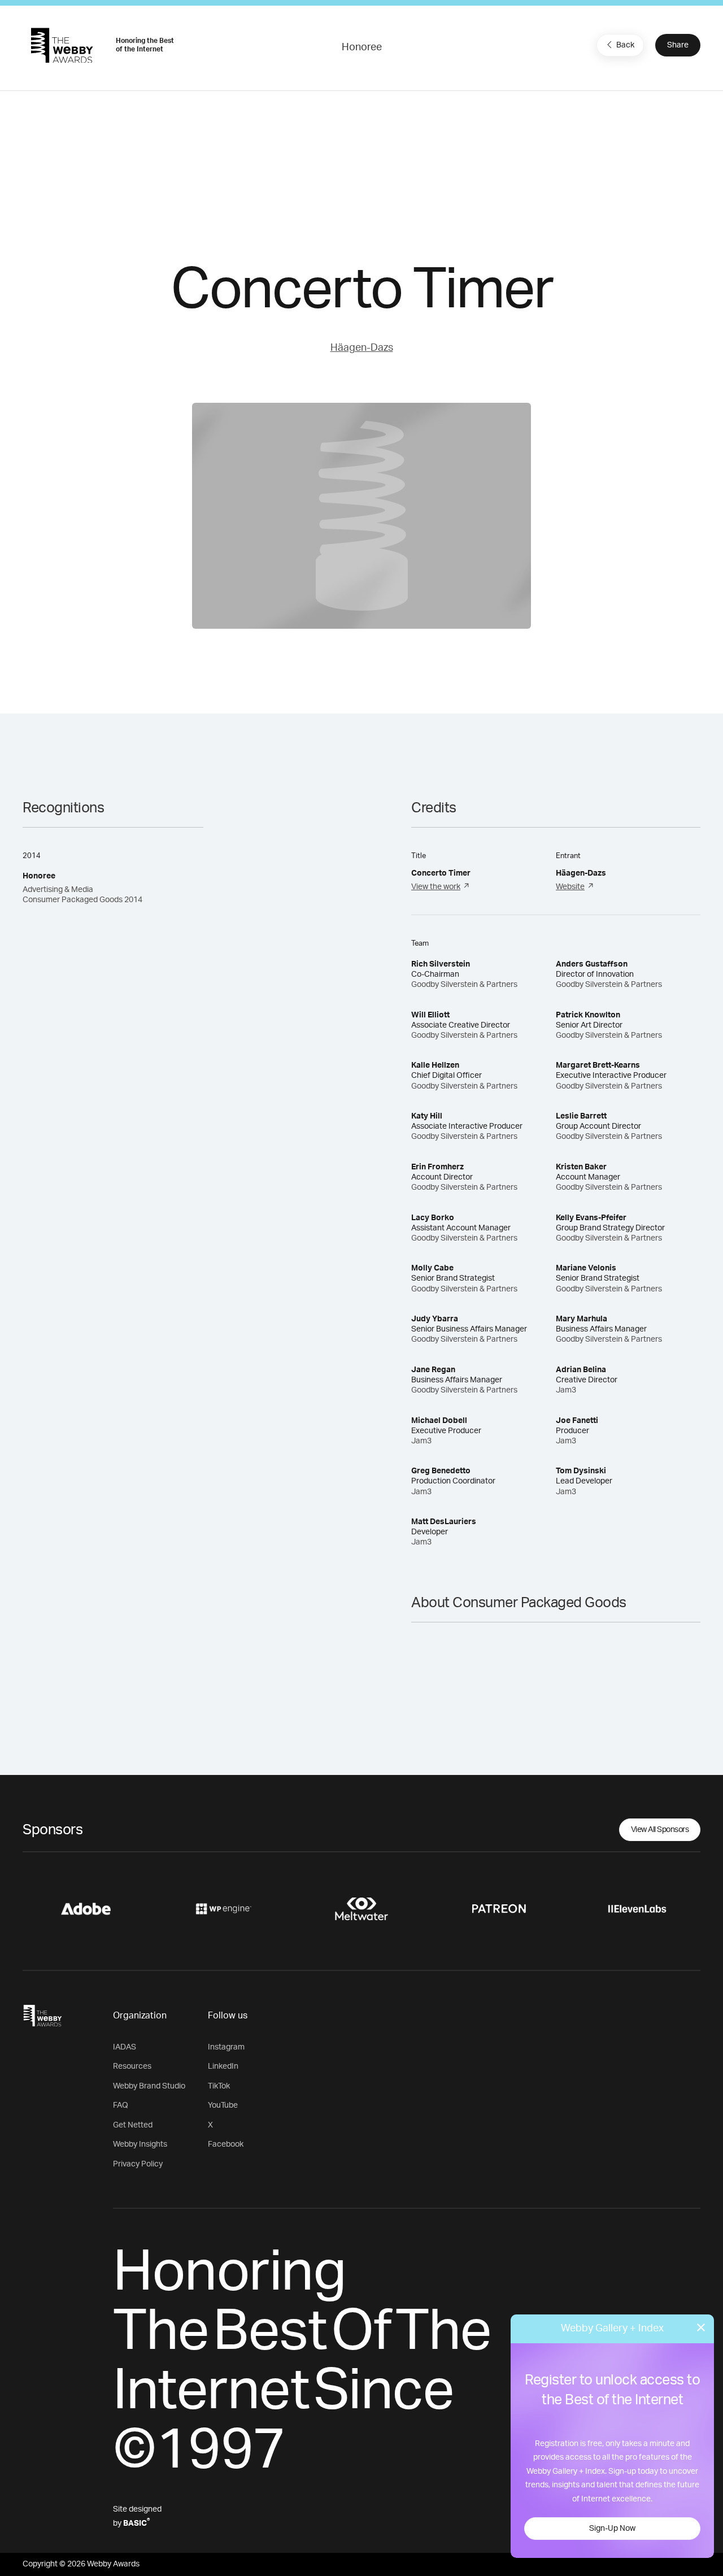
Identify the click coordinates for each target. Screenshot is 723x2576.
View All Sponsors (660, 1830)
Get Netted (133, 2125)
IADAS (125, 2047)
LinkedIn (223, 2066)
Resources (132, 2066)
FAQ (121, 2105)
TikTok (219, 2086)
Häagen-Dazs (362, 348)
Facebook (226, 2144)
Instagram (226, 2047)
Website (570, 887)
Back (625, 45)
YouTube (223, 2105)
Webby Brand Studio (149, 2086)
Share (678, 45)
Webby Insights (140, 2144)
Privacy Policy (138, 2164)
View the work (436, 887)
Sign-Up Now (612, 2529)
